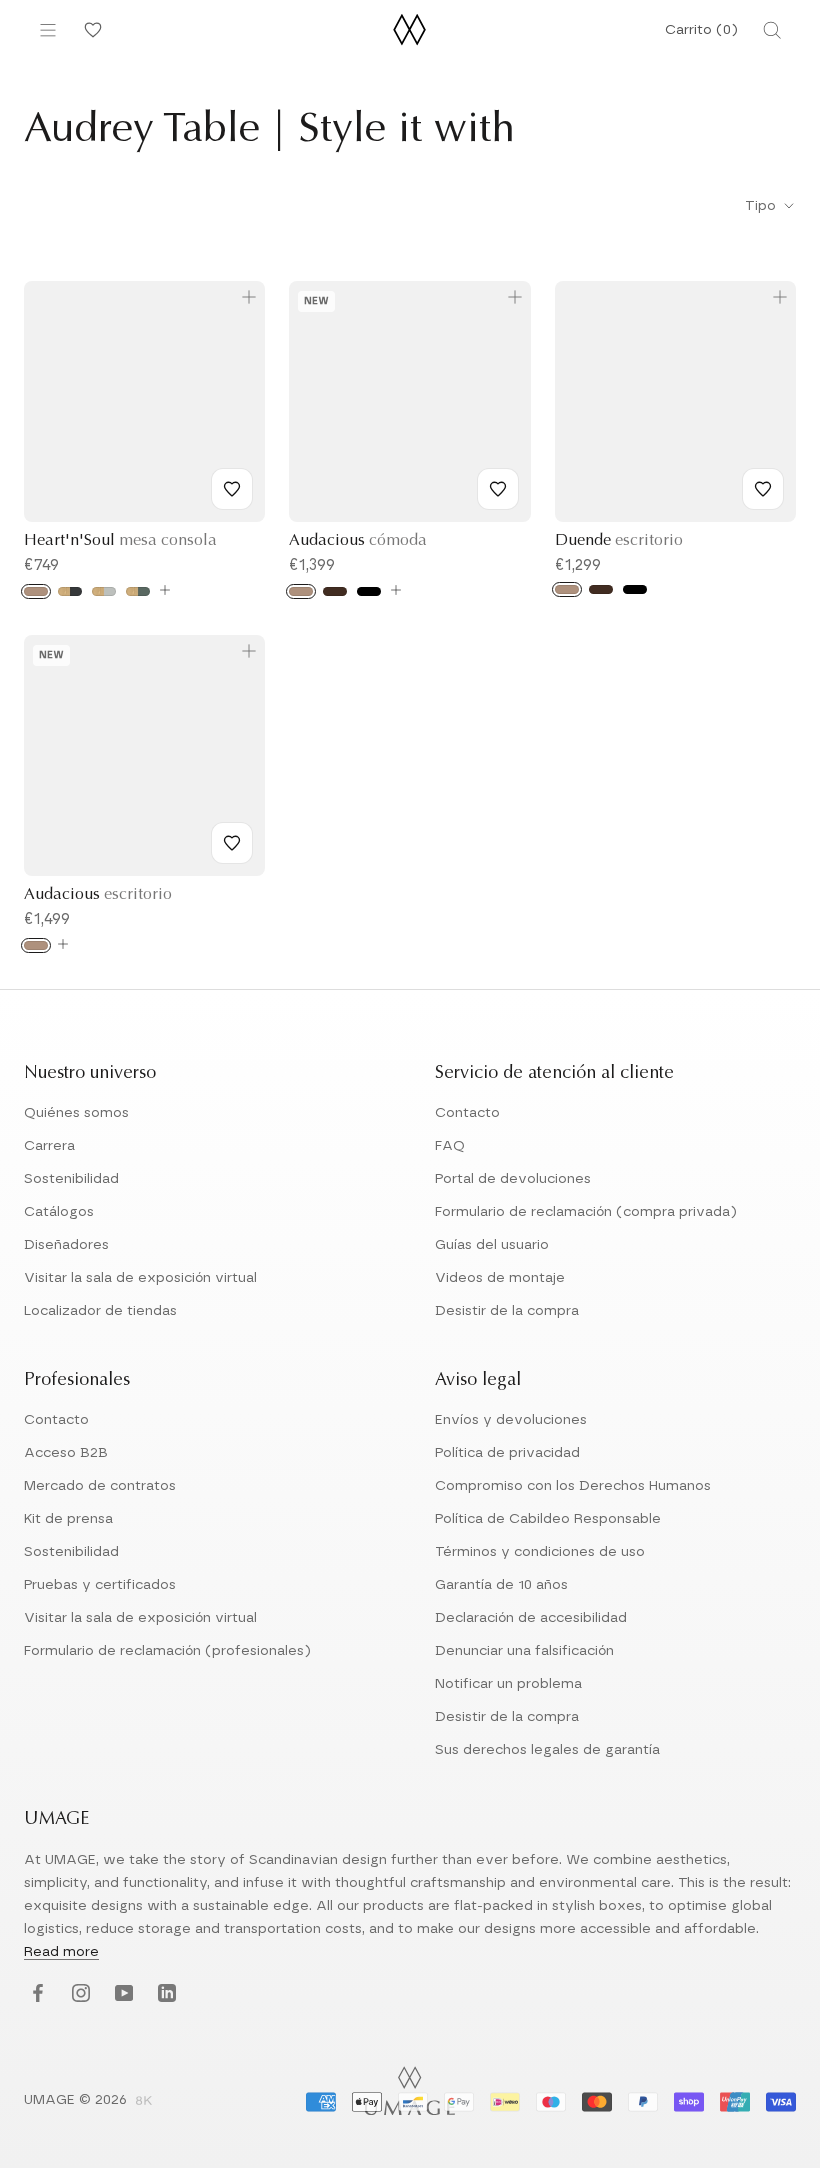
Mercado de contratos (100, 1486)
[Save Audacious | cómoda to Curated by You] (498, 489)
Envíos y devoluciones (511, 1420)
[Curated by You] (90, 30)
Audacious (358, 541)
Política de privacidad (507, 1453)
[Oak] (36, 591)
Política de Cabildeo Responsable (548, 1519)
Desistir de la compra (507, 1311)
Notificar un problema (508, 1684)
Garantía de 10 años (501, 1585)
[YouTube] (121, 1994)
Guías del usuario (492, 1245)
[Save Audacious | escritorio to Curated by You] (232, 843)
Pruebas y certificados (100, 1585)
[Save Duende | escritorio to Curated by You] (763, 489)
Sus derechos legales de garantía (547, 1750)
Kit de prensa (68, 1519)
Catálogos (59, 1212)
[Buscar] (772, 30)
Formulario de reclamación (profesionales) (167, 1651)
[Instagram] (78, 1994)
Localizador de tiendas (100, 1311)
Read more (61, 1952)
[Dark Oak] (335, 591)
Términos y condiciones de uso (540, 1552)
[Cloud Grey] (104, 591)
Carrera (49, 1146)
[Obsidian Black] (70, 591)
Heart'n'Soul (120, 541)
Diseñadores (66, 1245)
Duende (619, 541)
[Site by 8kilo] (144, 2102)
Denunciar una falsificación (524, 1651)
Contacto (467, 1113)
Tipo (762, 206)
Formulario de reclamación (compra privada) (586, 1212)
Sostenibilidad (71, 1179)
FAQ (450, 1146)
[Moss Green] (138, 591)
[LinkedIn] (164, 1994)
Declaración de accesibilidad (531, 1618)
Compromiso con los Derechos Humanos (573, 1486)
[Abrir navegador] (48, 30)
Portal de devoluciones (513, 1179)
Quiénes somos (76, 1113)
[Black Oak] (369, 591)
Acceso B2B (66, 1453)
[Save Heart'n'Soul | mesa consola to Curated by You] (232, 489)
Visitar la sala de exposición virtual (140, 1278)
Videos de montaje (500, 1278)
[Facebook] (35, 1994)
